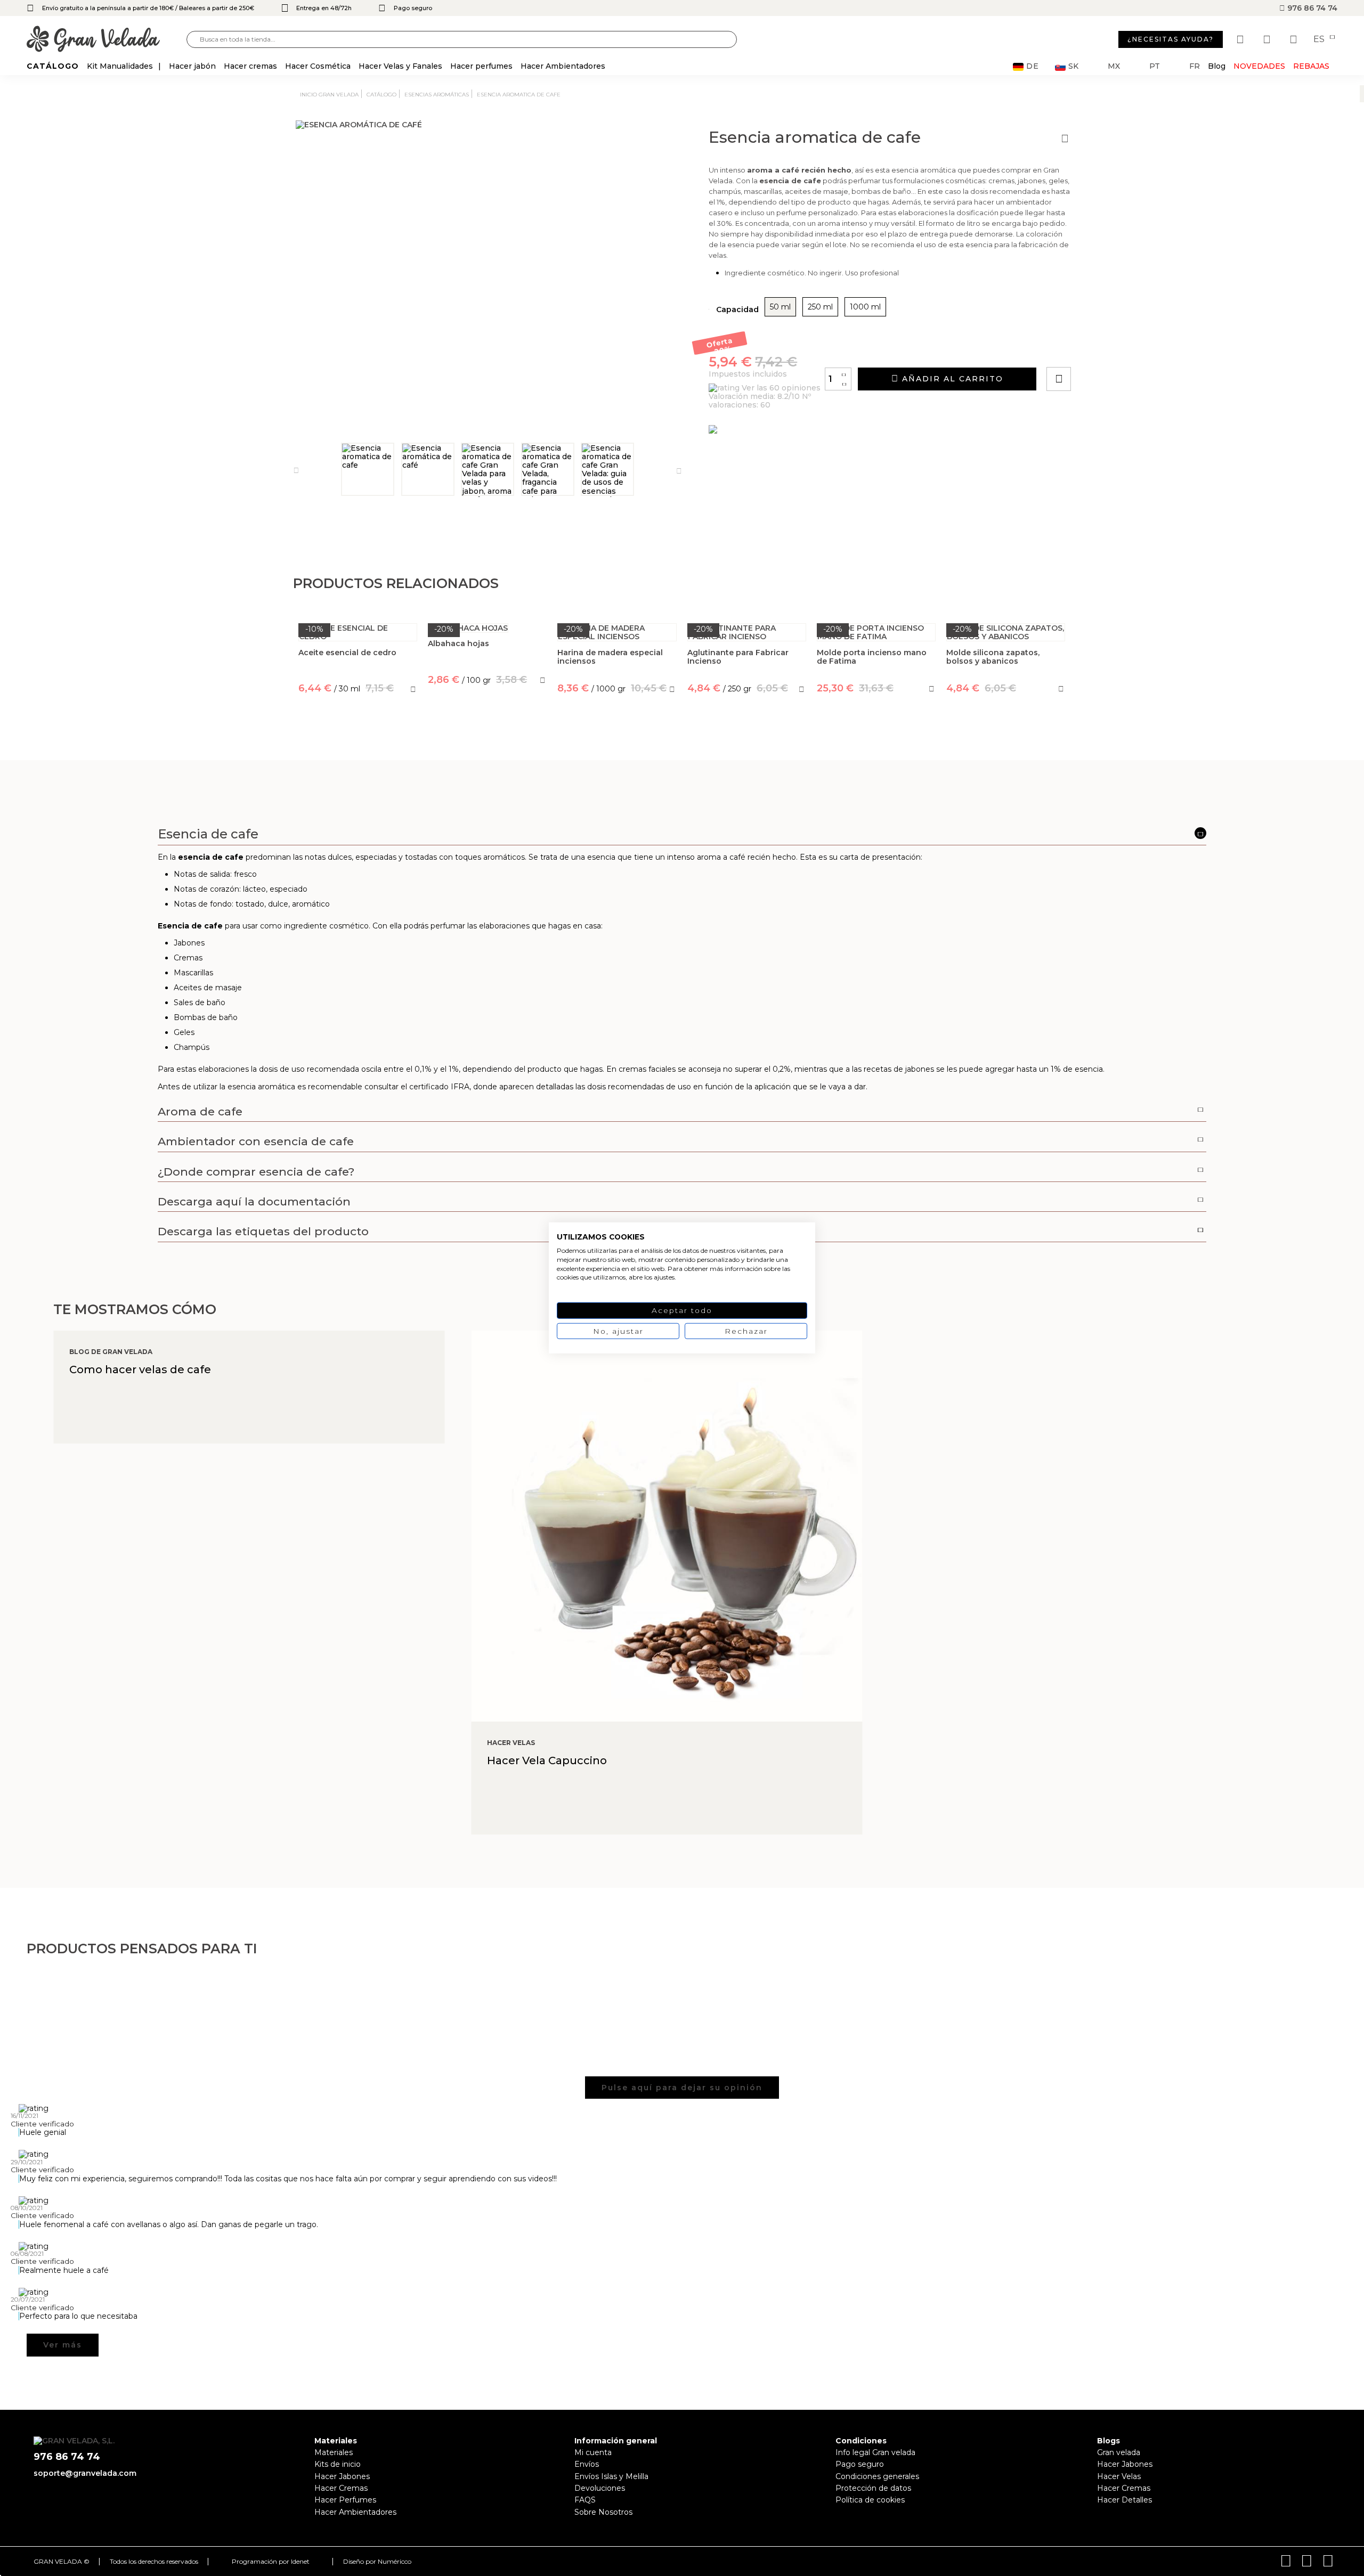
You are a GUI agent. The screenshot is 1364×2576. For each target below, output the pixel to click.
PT (1155, 66)
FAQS (585, 2500)
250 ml (820, 307)
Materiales (334, 2452)
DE (1033, 66)
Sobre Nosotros (603, 2512)
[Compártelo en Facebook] (1111, 349)
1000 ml (865, 307)
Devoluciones (600, 2488)
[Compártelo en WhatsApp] (1099, 349)
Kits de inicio (338, 2464)
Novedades (1259, 66)
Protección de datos (873, 2488)
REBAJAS (1311, 66)
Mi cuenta (593, 2452)
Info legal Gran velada (875, 2452)
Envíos (587, 2464)
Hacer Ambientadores (355, 2512)
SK (1073, 66)
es (1320, 39)
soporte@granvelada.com (85, 2473)
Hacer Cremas (341, 2488)
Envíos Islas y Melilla (611, 2476)
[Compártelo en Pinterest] (1123, 349)
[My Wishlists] (1241, 39)
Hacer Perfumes (345, 2500)
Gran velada (1119, 2452)
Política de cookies (870, 2500)
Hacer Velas (1119, 2476)
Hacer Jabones (342, 2476)
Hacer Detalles (1125, 2500)
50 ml (780, 307)
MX (1114, 66)
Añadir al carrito (951, 379)
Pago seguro (860, 2464)
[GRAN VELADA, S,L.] (107, 40)
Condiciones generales (877, 2476)
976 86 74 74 (1311, 8)
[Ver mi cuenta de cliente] (1268, 39)
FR (1195, 66)
